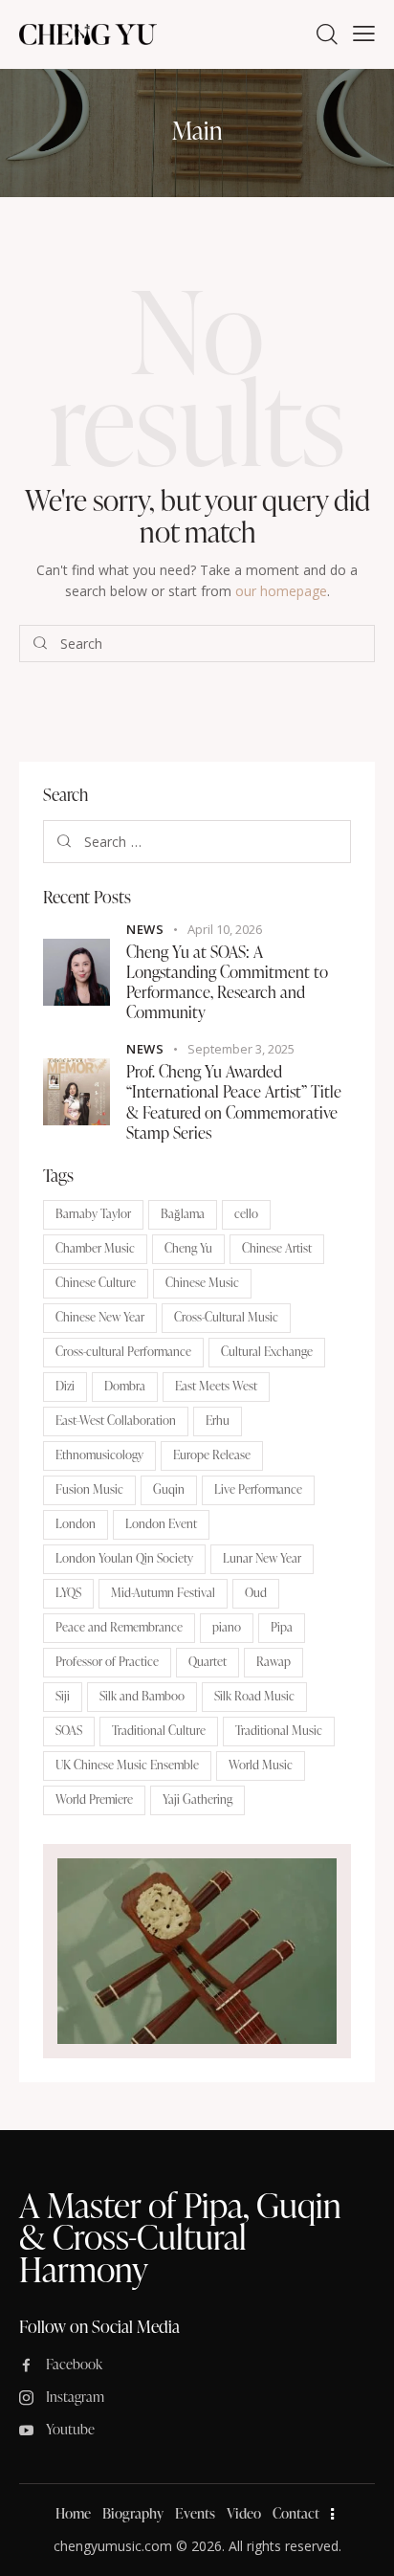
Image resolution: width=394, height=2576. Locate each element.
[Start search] (40, 644)
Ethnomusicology (99, 1455)
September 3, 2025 (241, 1049)
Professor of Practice (107, 1661)
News (145, 929)
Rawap (274, 1661)
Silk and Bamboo (142, 1696)
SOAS (69, 1730)
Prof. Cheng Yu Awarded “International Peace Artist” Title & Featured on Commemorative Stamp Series (234, 1102)
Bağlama (183, 1213)
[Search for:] (197, 842)
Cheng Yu (188, 1248)
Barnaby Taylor (93, 1213)
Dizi (65, 1386)
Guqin (169, 1489)
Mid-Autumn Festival (163, 1592)
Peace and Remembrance (119, 1627)
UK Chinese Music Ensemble (127, 1765)
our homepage (281, 591)
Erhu (218, 1420)
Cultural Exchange (267, 1351)
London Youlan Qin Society (124, 1558)
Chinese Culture (96, 1282)
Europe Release (212, 1455)
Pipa (282, 1627)
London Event (161, 1523)
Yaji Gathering (197, 1799)
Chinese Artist (277, 1248)
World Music (261, 1765)
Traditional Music (279, 1730)
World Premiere (94, 1799)
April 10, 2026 (225, 929)
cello (246, 1213)
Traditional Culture (159, 1730)
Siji (63, 1696)
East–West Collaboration (116, 1420)
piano (227, 1627)
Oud (256, 1592)
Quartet (208, 1661)
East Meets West (216, 1386)
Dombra (125, 1386)
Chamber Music (95, 1248)
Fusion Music (89, 1489)
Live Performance (258, 1489)
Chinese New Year (100, 1317)
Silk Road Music (254, 1696)
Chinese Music (202, 1282)
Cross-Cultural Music (226, 1317)
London (76, 1523)
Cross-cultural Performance (123, 1351)
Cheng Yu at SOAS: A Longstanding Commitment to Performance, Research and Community (227, 982)
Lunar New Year (262, 1558)
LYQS (68, 1592)
